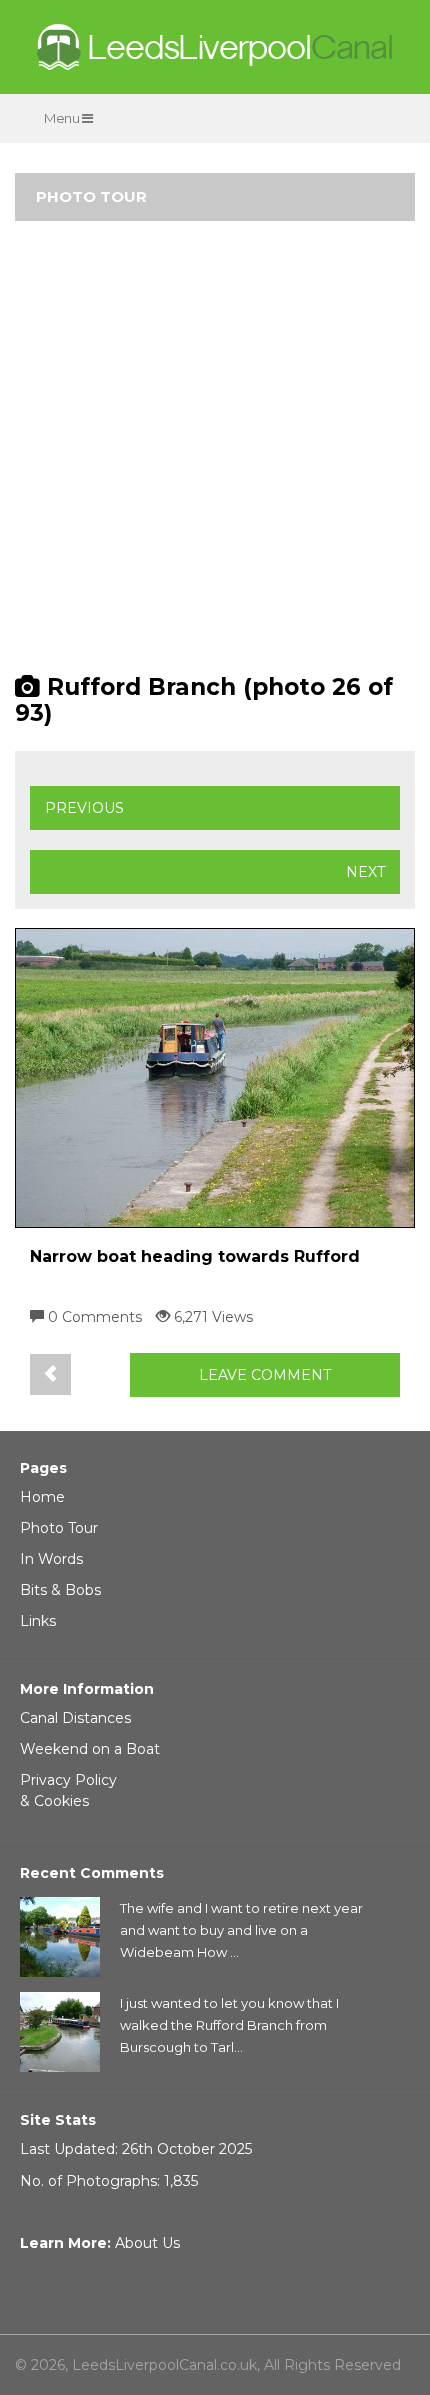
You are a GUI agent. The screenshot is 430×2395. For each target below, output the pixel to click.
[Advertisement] (215, 456)
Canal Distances (75, 1718)
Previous (84, 808)
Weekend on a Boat (90, 1749)
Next (365, 872)
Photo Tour (59, 1528)
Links (38, 1621)
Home (42, 1497)
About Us (147, 2243)
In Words (51, 1559)
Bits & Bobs (60, 1590)
